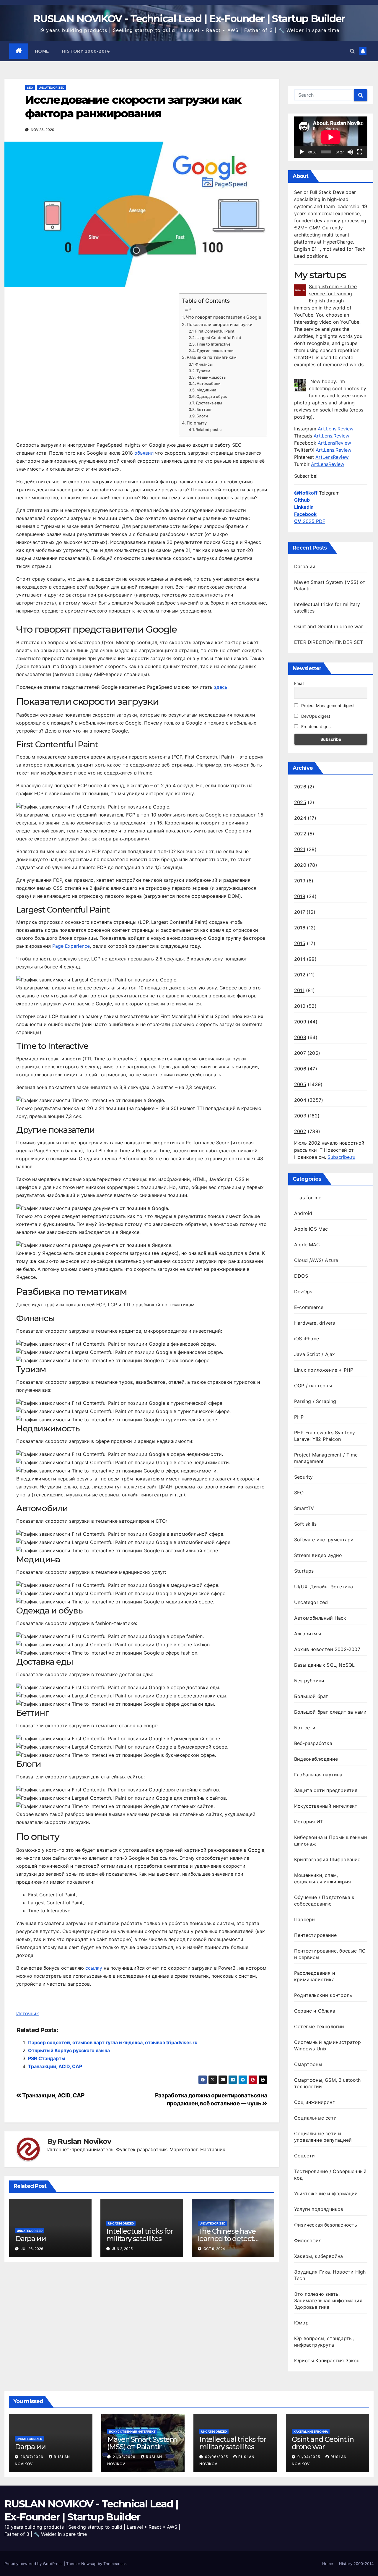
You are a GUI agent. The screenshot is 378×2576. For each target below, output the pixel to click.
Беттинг (204, 409)
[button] (352, 51)
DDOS (301, 1276)
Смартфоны (308, 2064)
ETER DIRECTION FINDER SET (329, 642)
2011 (299, 990)
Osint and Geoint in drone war (329, 626)
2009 (300, 1022)
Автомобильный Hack (320, 1618)
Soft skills (305, 1524)
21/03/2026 (125, 2457)
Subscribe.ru (341, 1157)
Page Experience (71, 946)
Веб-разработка (313, 1743)
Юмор (301, 2323)
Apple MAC (307, 1245)
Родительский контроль (323, 1995)
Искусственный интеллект (326, 1806)
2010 (300, 1006)
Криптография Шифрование (327, 1859)
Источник (28, 2013)
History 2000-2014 (86, 51)
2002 (300, 1131)
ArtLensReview (334, 443)
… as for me (308, 1198)
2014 (300, 959)
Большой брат (311, 1696)
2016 (300, 928)
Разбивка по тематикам (212, 357)
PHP (299, 1417)
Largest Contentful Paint (219, 338)
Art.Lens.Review (336, 429)
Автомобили (209, 383)
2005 (300, 1084)
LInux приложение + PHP (324, 1370)
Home (42, 51)
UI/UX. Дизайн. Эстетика (324, 1587)
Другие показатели (215, 351)
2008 (300, 1037)
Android (303, 1213)
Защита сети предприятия (326, 1790)
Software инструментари (324, 1540)
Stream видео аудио (318, 1555)
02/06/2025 (217, 2457)
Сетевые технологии (319, 2026)
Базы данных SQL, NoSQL (324, 1665)
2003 (300, 1116)
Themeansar (115, 2564)
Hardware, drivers (315, 1323)
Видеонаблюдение (316, 1759)
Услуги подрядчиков (319, 2209)
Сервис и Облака (315, 2011)
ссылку (94, 1968)
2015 (300, 943)
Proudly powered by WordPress (34, 2564)
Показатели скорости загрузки (220, 324)
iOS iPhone (307, 1339)
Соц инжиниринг (314, 2102)
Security (304, 1477)
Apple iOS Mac (311, 1229)
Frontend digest (316, 726)
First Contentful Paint (215, 331)
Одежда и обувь (212, 396)
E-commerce (309, 1307)
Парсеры (305, 1919)
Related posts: (209, 430)
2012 (300, 975)
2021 (300, 849)
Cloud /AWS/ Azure (316, 1260)
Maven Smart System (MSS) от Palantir (142, 2443)
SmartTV (304, 1508)
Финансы (204, 364)
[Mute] (350, 152)
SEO (30, 88)
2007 (300, 1053)
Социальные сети (315, 2118)
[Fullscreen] (360, 152)
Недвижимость (211, 377)
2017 (300, 912)
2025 (300, 802)
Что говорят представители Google (223, 317)
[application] (331, 137)
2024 (300, 818)
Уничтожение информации (326, 2193)
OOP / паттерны (313, 1386)
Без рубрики (309, 1681)
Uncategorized (52, 88)
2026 (300, 787)
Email (299, 683)
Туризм (203, 371)
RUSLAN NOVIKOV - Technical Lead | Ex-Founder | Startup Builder (189, 19)
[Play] (302, 152)
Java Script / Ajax (315, 1354)
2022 (300, 834)
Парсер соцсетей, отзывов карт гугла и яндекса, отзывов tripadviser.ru (113, 2042)
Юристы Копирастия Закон (327, 2360)
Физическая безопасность (326, 2225)
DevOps (303, 1292)
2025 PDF (310, 521)
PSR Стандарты (47, 2058)
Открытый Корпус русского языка (69, 2050)
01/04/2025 (309, 2457)
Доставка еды (209, 403)
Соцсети (304, 2156)
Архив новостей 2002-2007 (327, 1649)
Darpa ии (30, 2239)
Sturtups (304, 1571)
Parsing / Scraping (315, 1401)
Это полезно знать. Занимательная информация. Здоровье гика (329, 2300)
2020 (300, 865)
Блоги (202, 416)
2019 (300, 881)
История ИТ (309, 1822)
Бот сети (305, 1728)
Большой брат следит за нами (330, 1712)
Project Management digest (327, 705)
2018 (300, 896)
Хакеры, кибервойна (319, 2256)
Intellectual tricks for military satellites (140, 2235)
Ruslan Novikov (84, 2141)
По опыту (197, 423)
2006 (300, 1069)
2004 (300, 1100)
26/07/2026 (32, 2457)
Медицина (206, 390)
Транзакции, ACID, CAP (55, 2066)
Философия (308, 2240)
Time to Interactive (214, 344)
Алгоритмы (308, 1634)
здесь (221, 687)
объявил (144, 453)
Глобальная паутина (318, 1775)
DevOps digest (315, 716)
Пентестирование (315, 1935)
